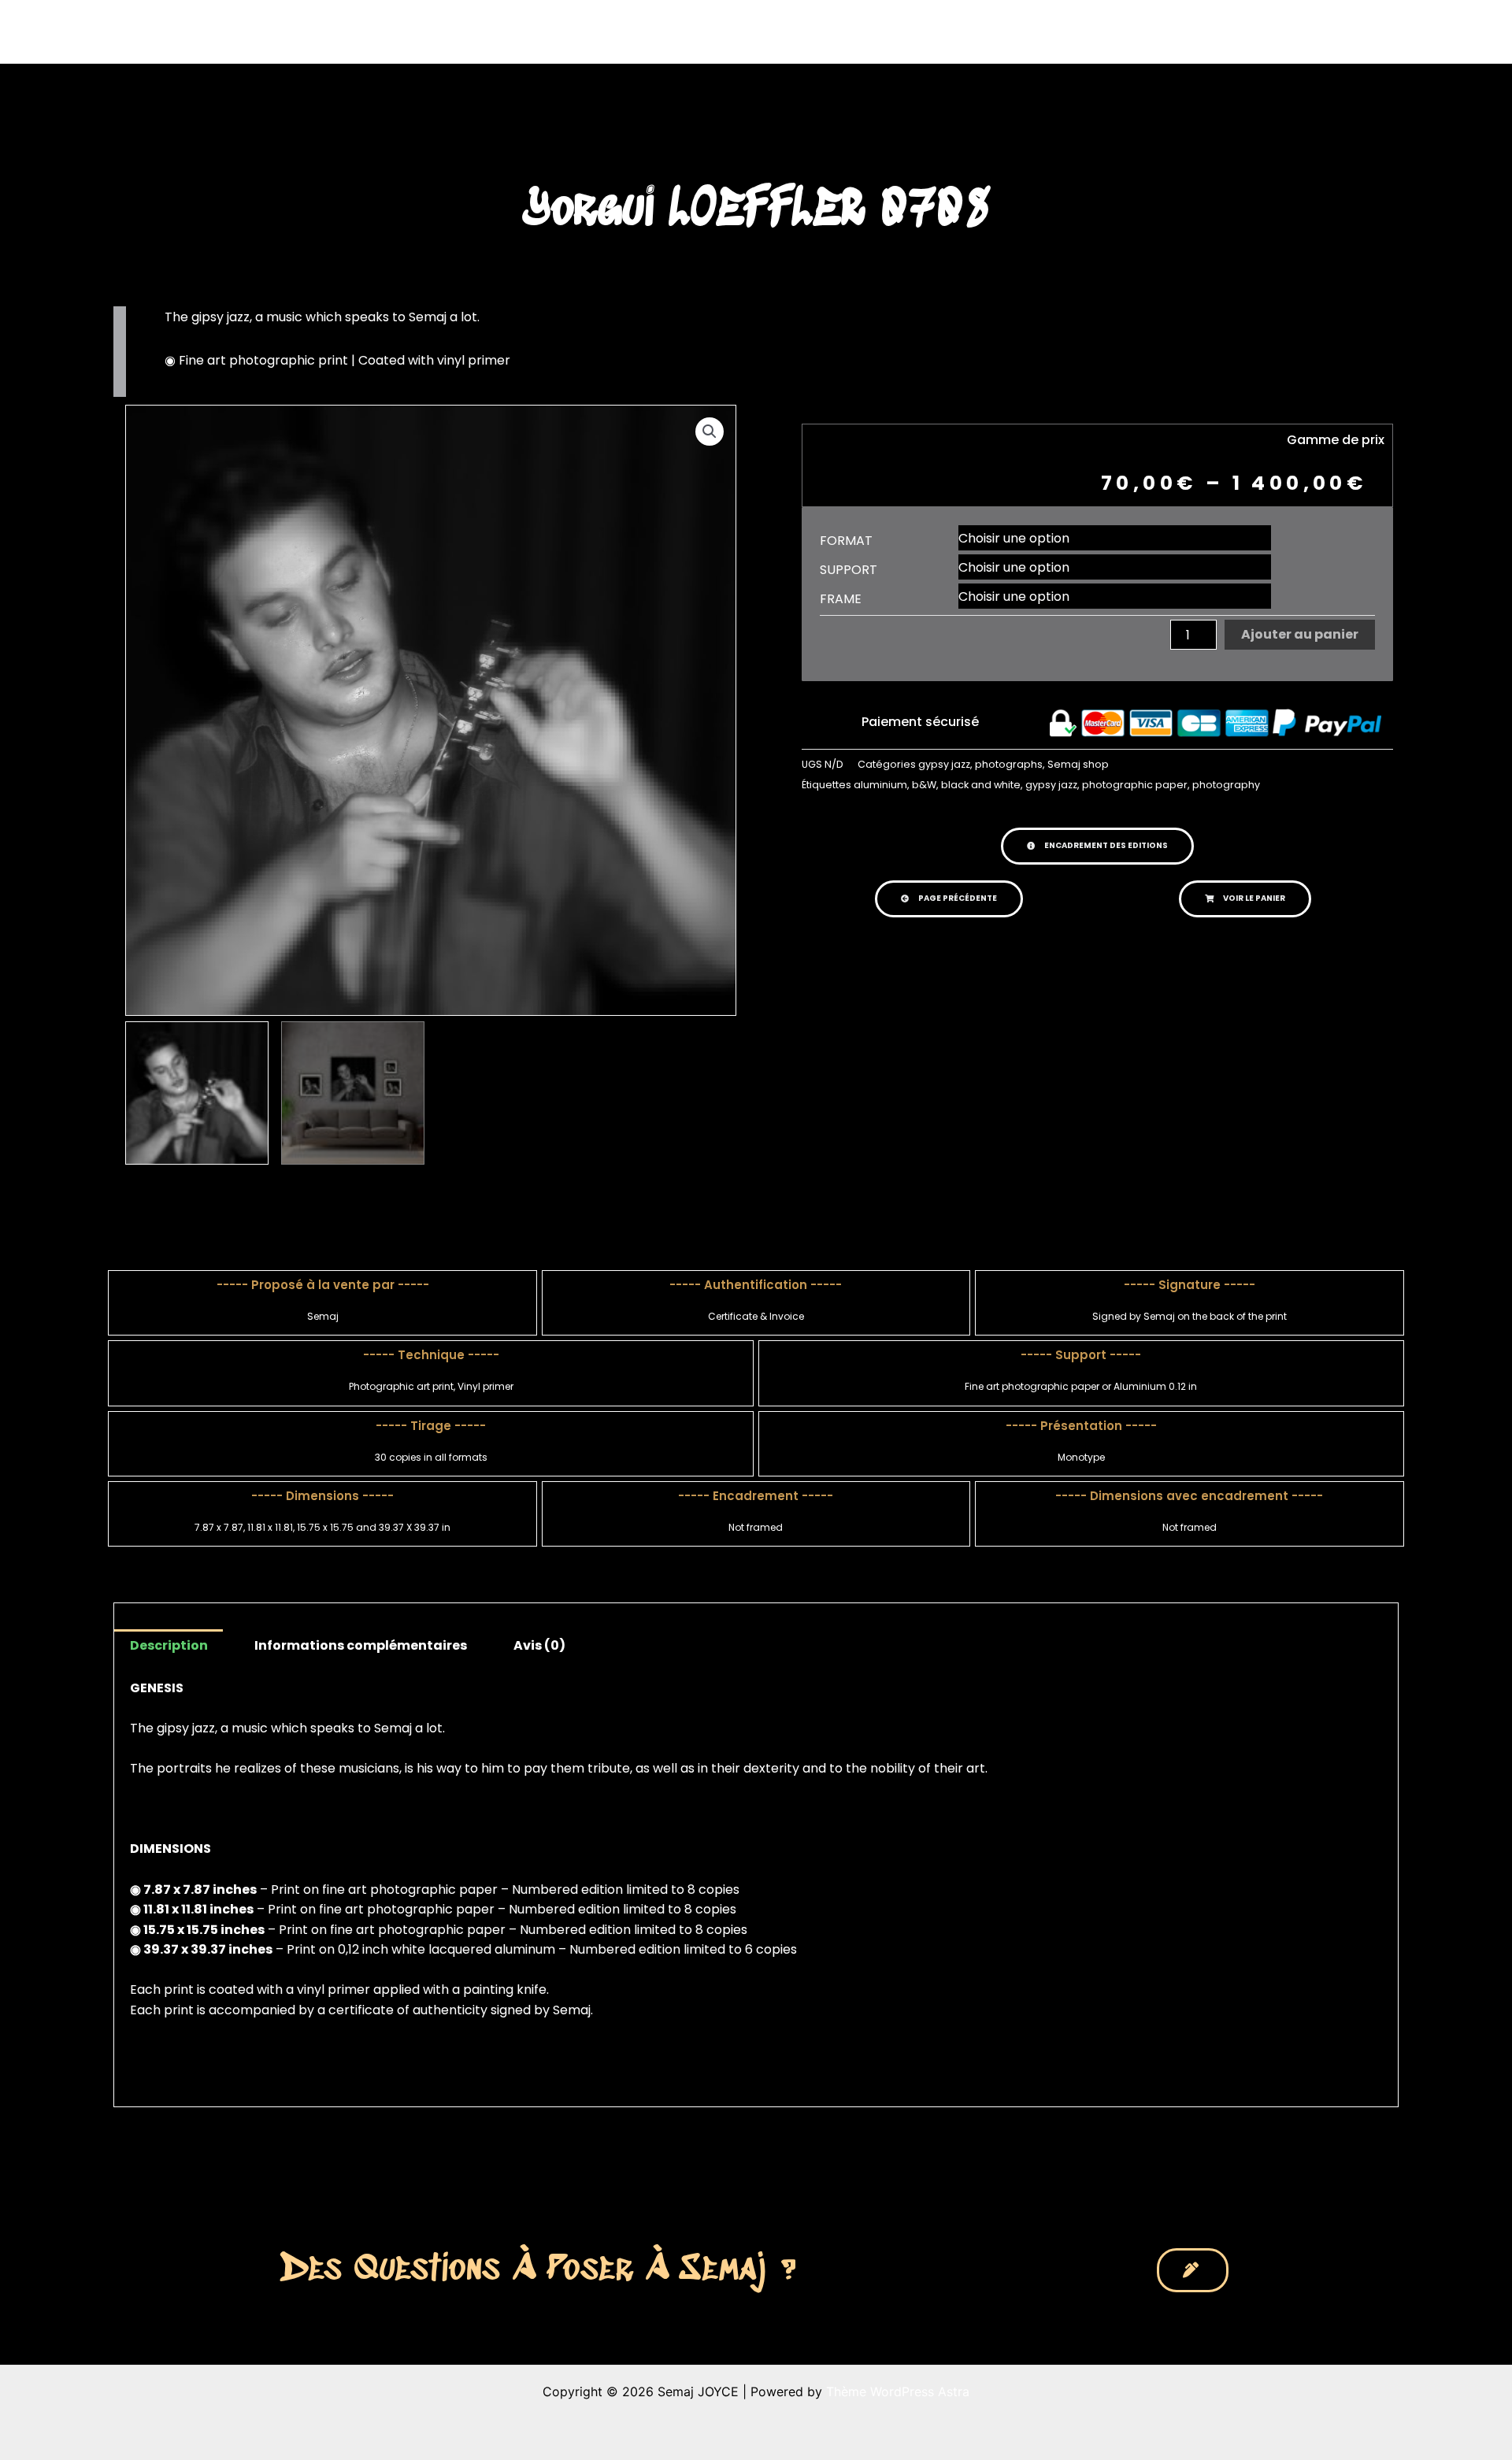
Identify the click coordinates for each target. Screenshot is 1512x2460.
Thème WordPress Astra (898, 2391)
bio (1025, 31)
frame (841, 599)
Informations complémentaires (361, 1645)
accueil (786, 31)
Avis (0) (539, 1645)
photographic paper (1135, 785)
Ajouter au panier (1300, 634)
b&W (924, 785)
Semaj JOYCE (371, 31)
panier (1182, 31)
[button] (1097, 846)
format (846, 541)
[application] (884, 31)
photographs (1009, 764)
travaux (854, 31)
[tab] (168, 1646)
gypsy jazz (944, 764)
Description (169, 1645)
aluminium (880, 785)
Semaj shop (1078, 764)
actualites (946, 31)
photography (1226, 785)
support (849, 570)
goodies (1099, 31)
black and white (981, 785)
